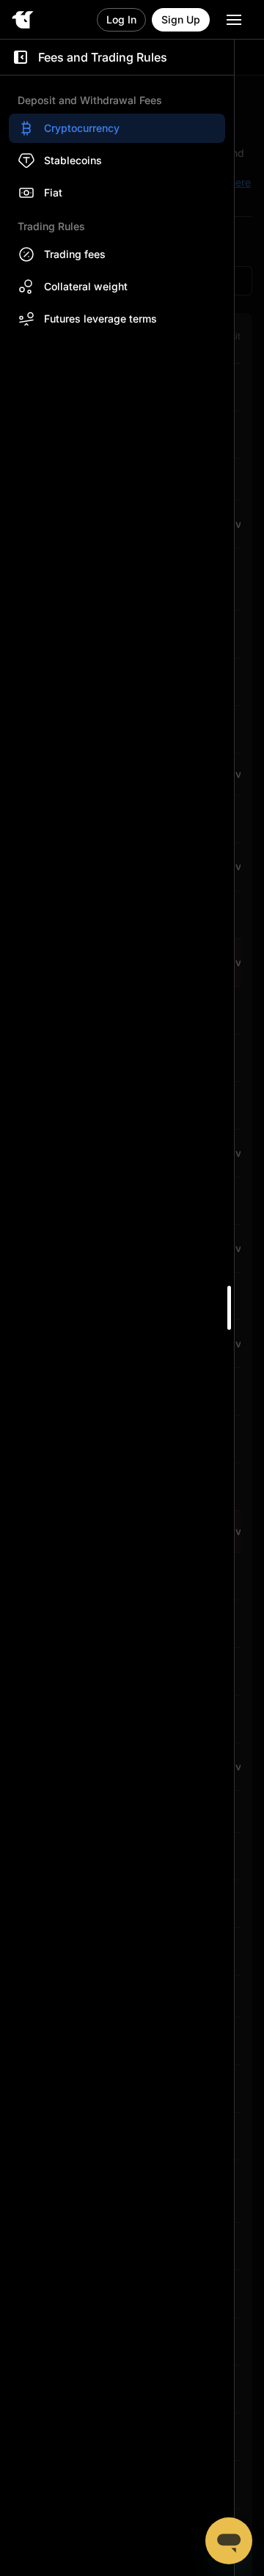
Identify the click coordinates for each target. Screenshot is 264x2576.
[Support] (229, 2541)
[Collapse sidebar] (21, 57)
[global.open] (234, 20)
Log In (121, 19)
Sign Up (181, 19)
